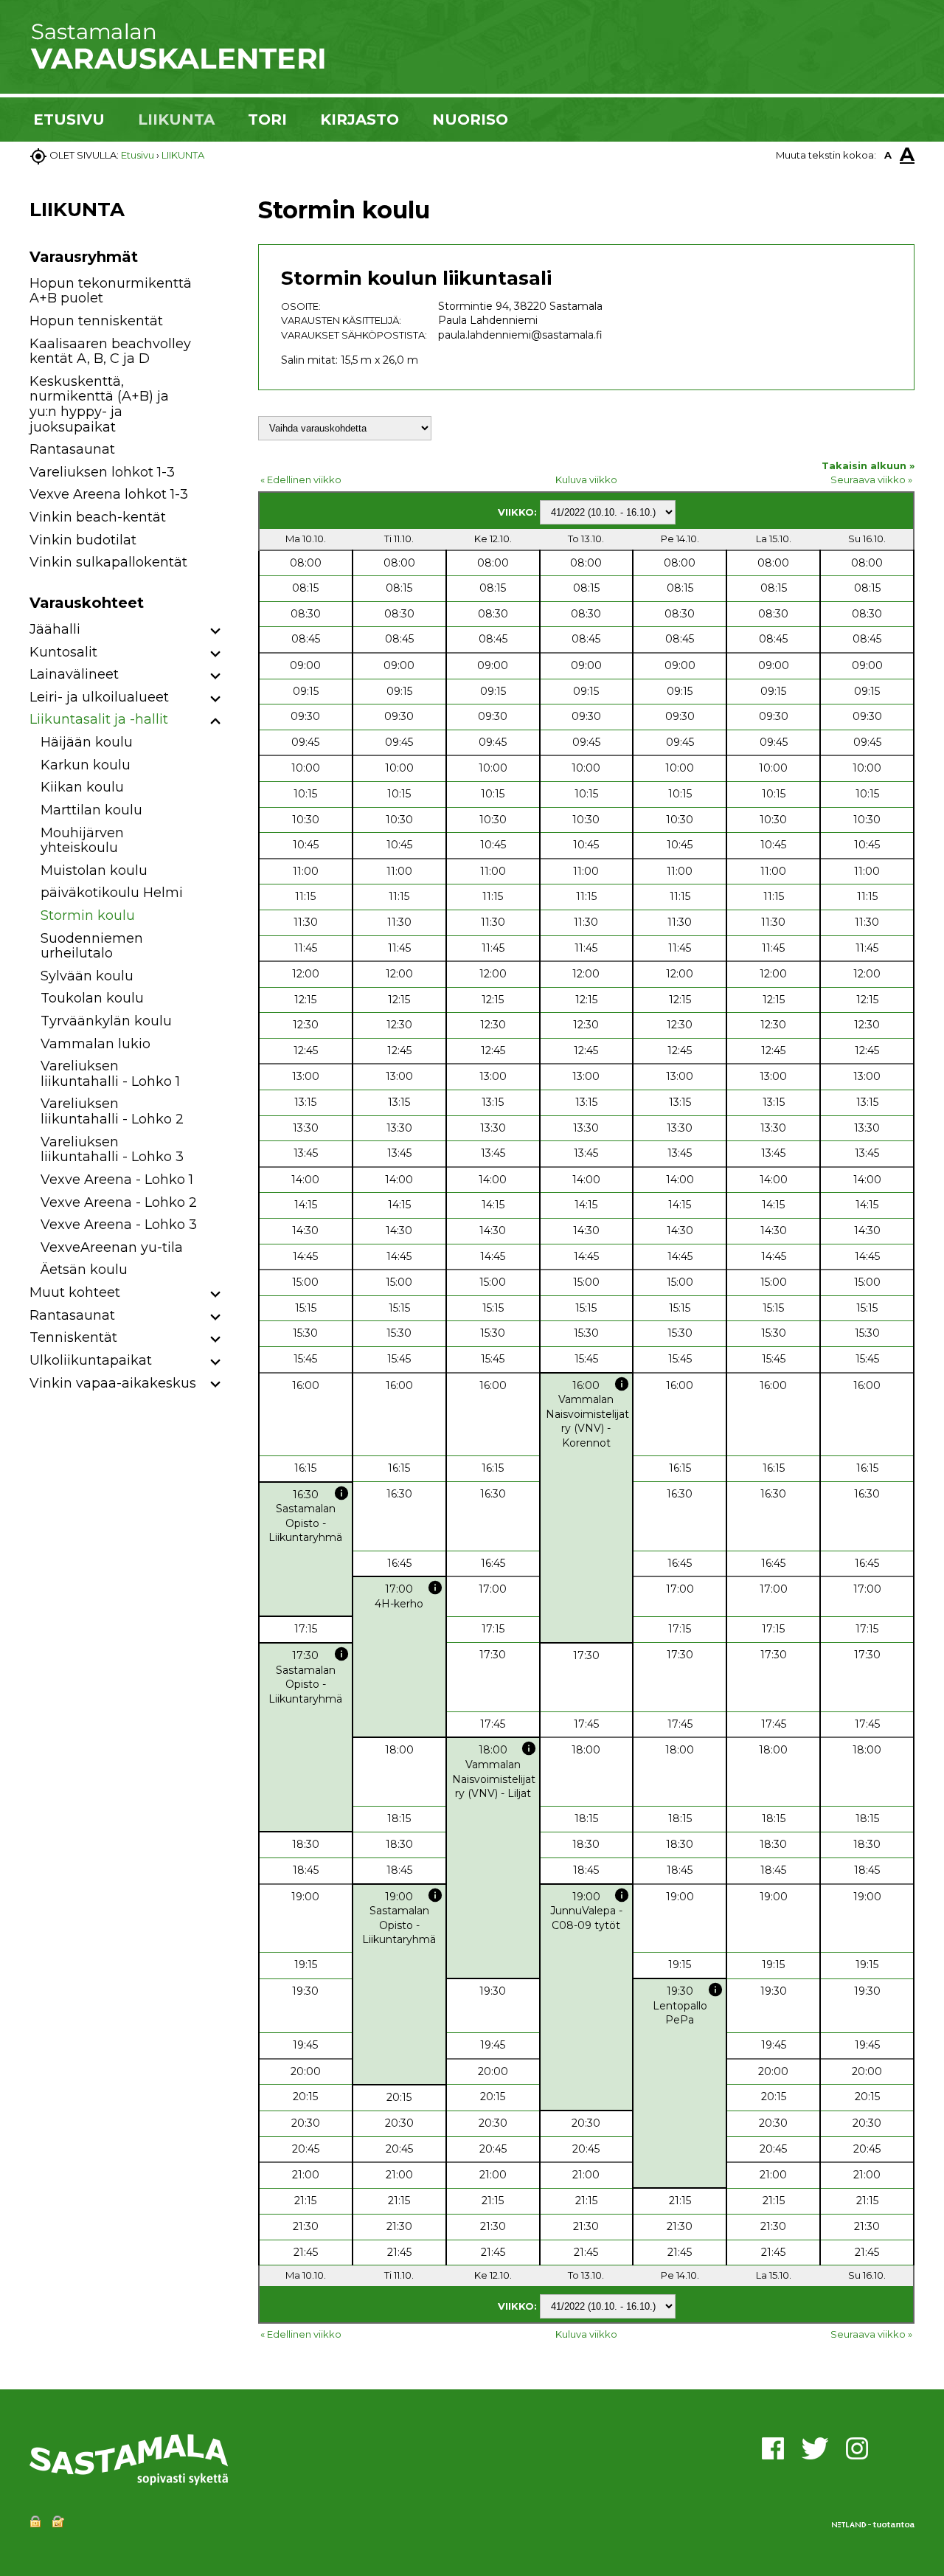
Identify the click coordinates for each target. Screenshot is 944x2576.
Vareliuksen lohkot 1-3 (102, 472)
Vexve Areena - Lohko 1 (117, 1180)
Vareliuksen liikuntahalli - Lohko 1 (110, 1074)
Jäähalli (55, 629)
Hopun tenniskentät (96, 321)
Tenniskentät (73, 1337)
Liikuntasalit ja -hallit (99, 719)
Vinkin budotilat (83, 540)
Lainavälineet (74, 674)
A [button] (888, 155)
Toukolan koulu (92, 998)
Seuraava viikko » (871, 479)
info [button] (622, 1384)
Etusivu (138, 155)
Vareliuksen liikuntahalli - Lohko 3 (112, 1150)
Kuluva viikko (586, 479)
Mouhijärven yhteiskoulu (82, 841)
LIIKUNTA (176, 120)
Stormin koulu (88, 915)
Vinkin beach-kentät (98, 517)
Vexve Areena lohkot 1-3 (109, 494)
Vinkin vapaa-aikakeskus (113, 1383)
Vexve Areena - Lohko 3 (119, 1225)
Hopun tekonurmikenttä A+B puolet (111, 291)
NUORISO (470, 120)
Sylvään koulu (87, 976)
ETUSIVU (69, 120)
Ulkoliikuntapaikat (91, 1360)
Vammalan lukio (96, 1044)
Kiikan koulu (82, 787)
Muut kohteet (75, 1292)
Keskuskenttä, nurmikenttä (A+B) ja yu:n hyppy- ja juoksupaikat (99, 404)
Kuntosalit (63, 652)
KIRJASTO (360, 120)
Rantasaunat (72, 449)
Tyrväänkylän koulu (106, 1021)
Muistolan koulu (94, 870)
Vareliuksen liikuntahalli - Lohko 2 (112, 1111)
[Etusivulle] (177, 66)
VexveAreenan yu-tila (112, 1247)
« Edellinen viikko (301, 479)
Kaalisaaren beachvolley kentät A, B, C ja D (110, 352)
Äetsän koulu (84, 1270)
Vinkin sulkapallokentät (108, 562)
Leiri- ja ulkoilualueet (99, 697)
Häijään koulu (87, 742)
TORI (267, 120)
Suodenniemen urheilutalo (92, 946)
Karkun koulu (86, 765)
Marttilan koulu (91, 810)
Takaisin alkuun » (868, 465)
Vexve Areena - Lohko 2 (119, 1202)
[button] (216, 632)
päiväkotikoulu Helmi (112, 893)
